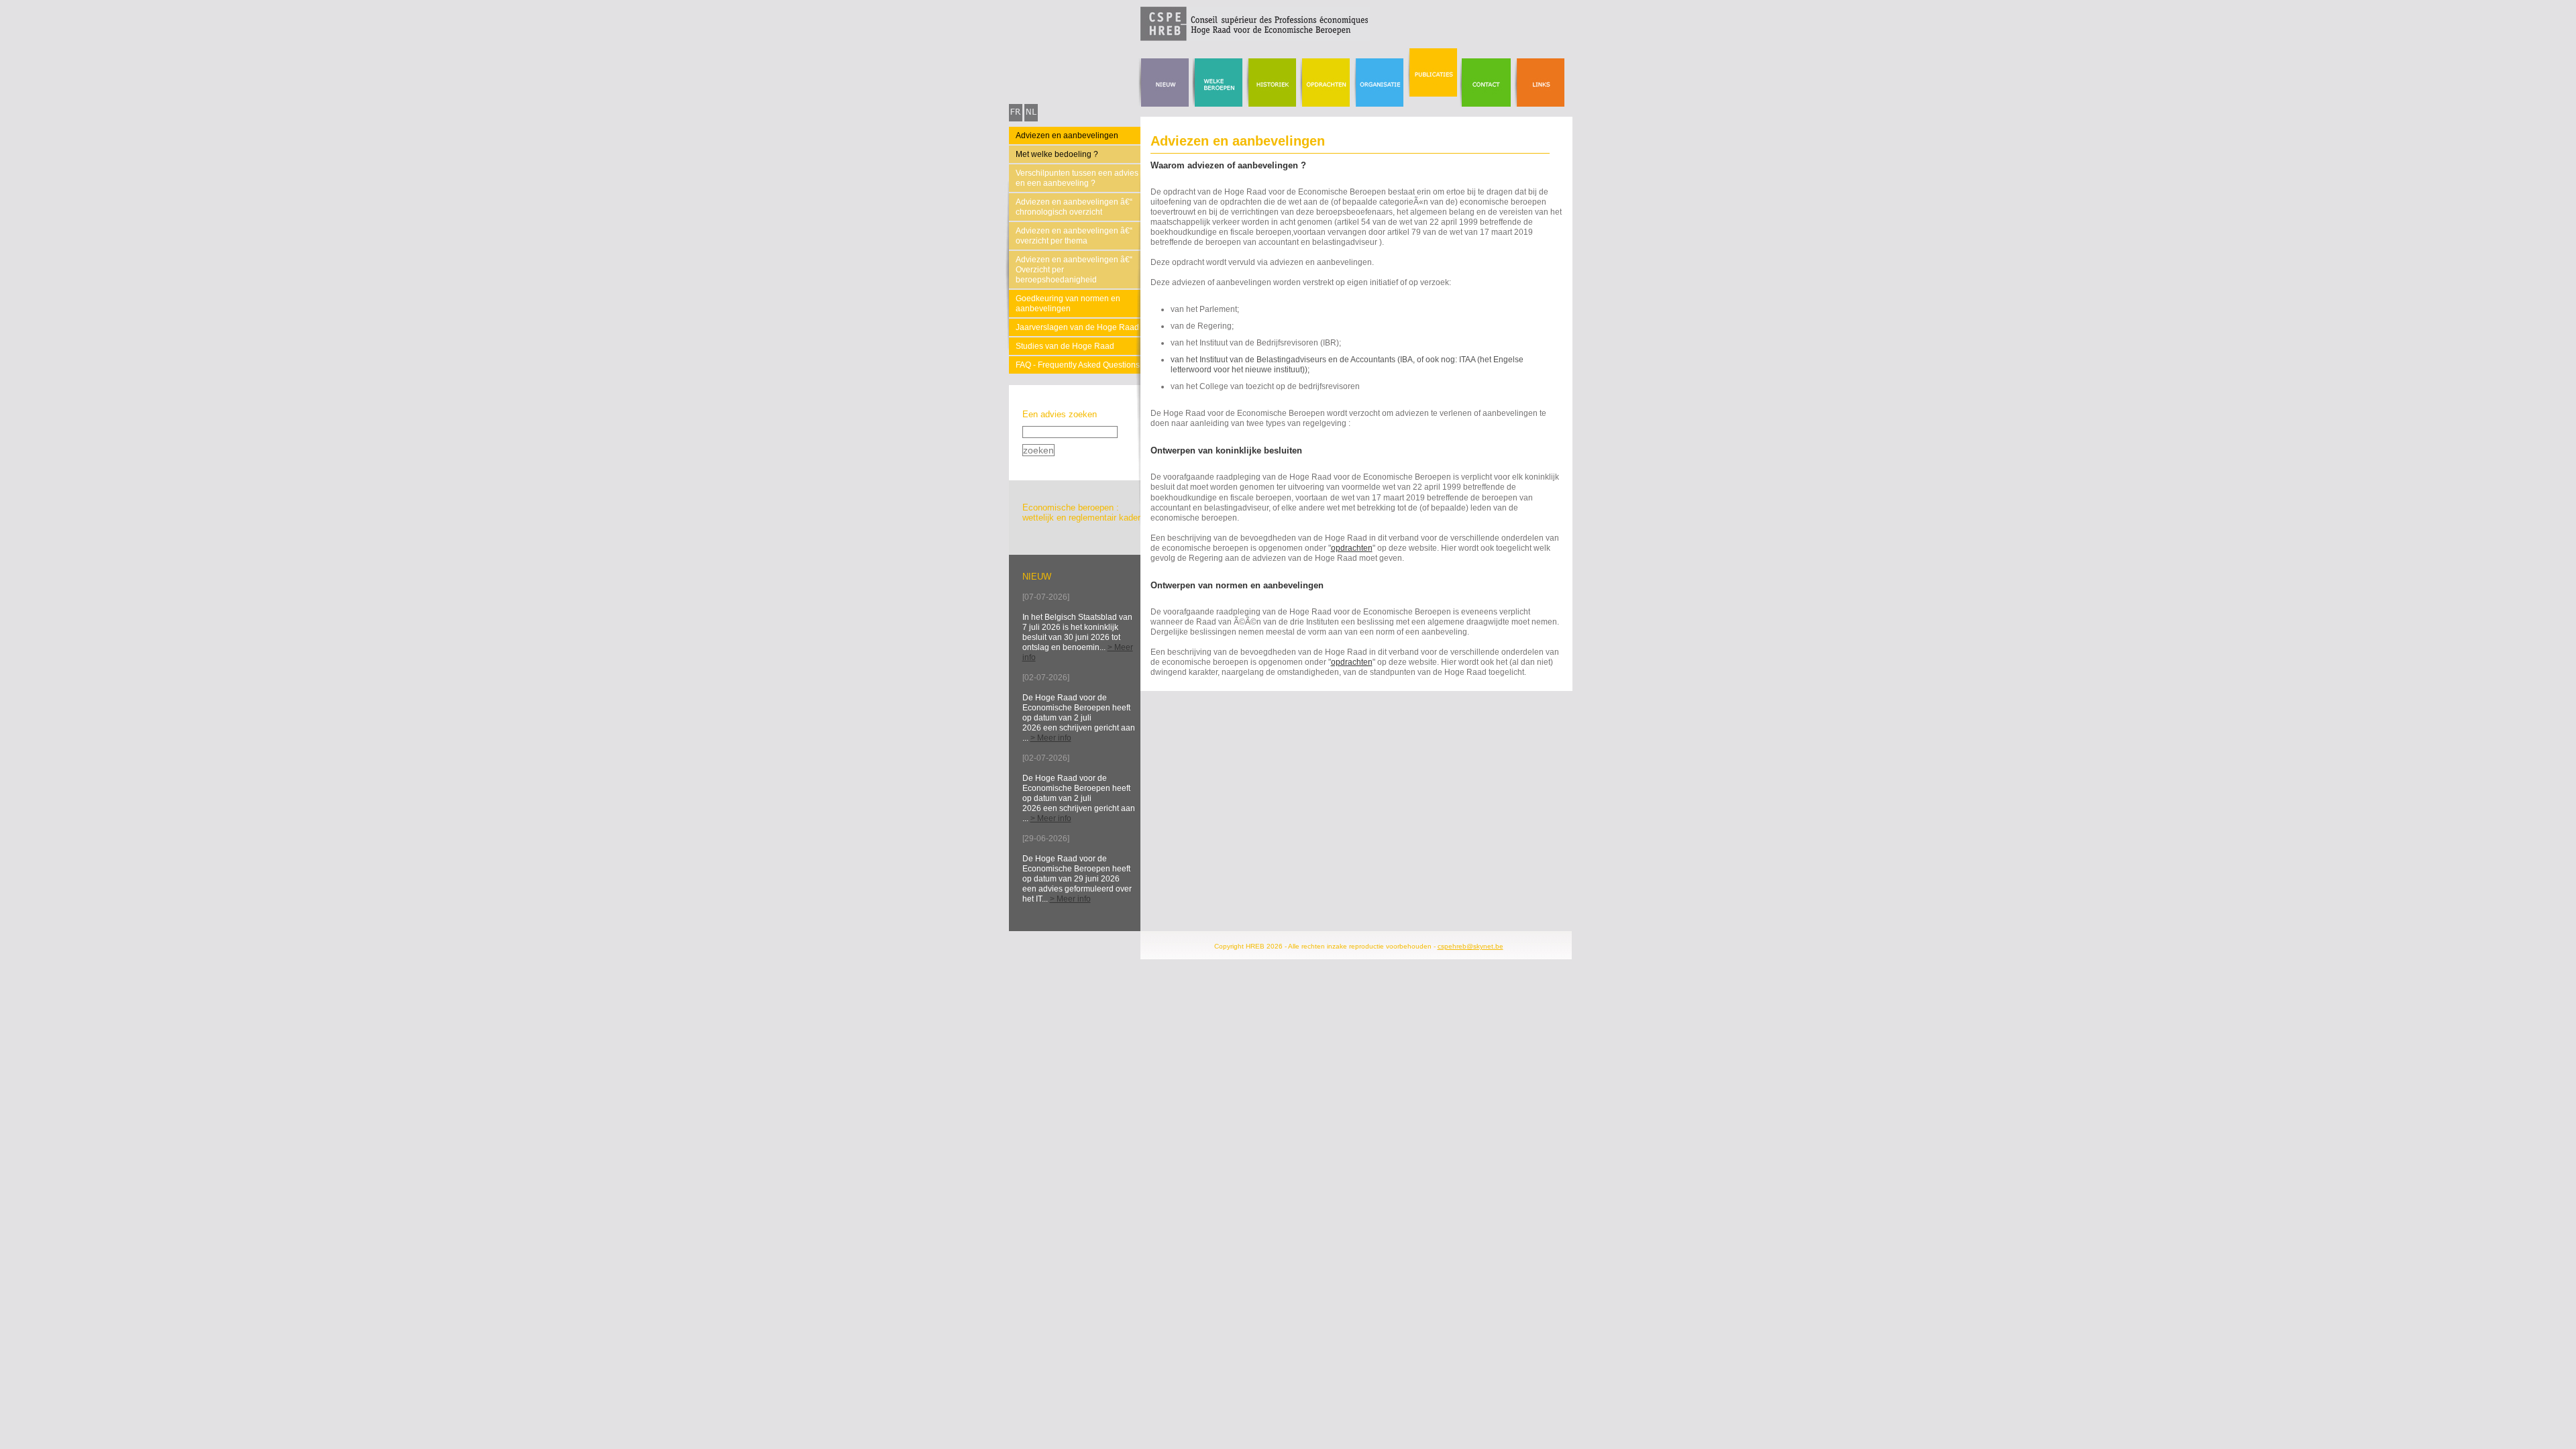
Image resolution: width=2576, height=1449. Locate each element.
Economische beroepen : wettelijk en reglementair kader (1081, 513)
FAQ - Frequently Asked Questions (1078, 365)
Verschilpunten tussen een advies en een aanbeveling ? (1077, 178)
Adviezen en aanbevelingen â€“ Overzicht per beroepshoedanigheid (1074, 270)
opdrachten (1352, 548)
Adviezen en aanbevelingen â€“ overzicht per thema (1074, 236)
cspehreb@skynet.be (1470, 946)
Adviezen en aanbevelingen (1067, 136)
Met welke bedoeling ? (1057, 154)
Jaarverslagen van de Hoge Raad (1077, 327)
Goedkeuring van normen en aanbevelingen (1068, 304)
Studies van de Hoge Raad (1065, 346)
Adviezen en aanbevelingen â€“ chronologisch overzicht (1074, 207)
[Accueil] (1189, 38)
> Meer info (1051, 738)
